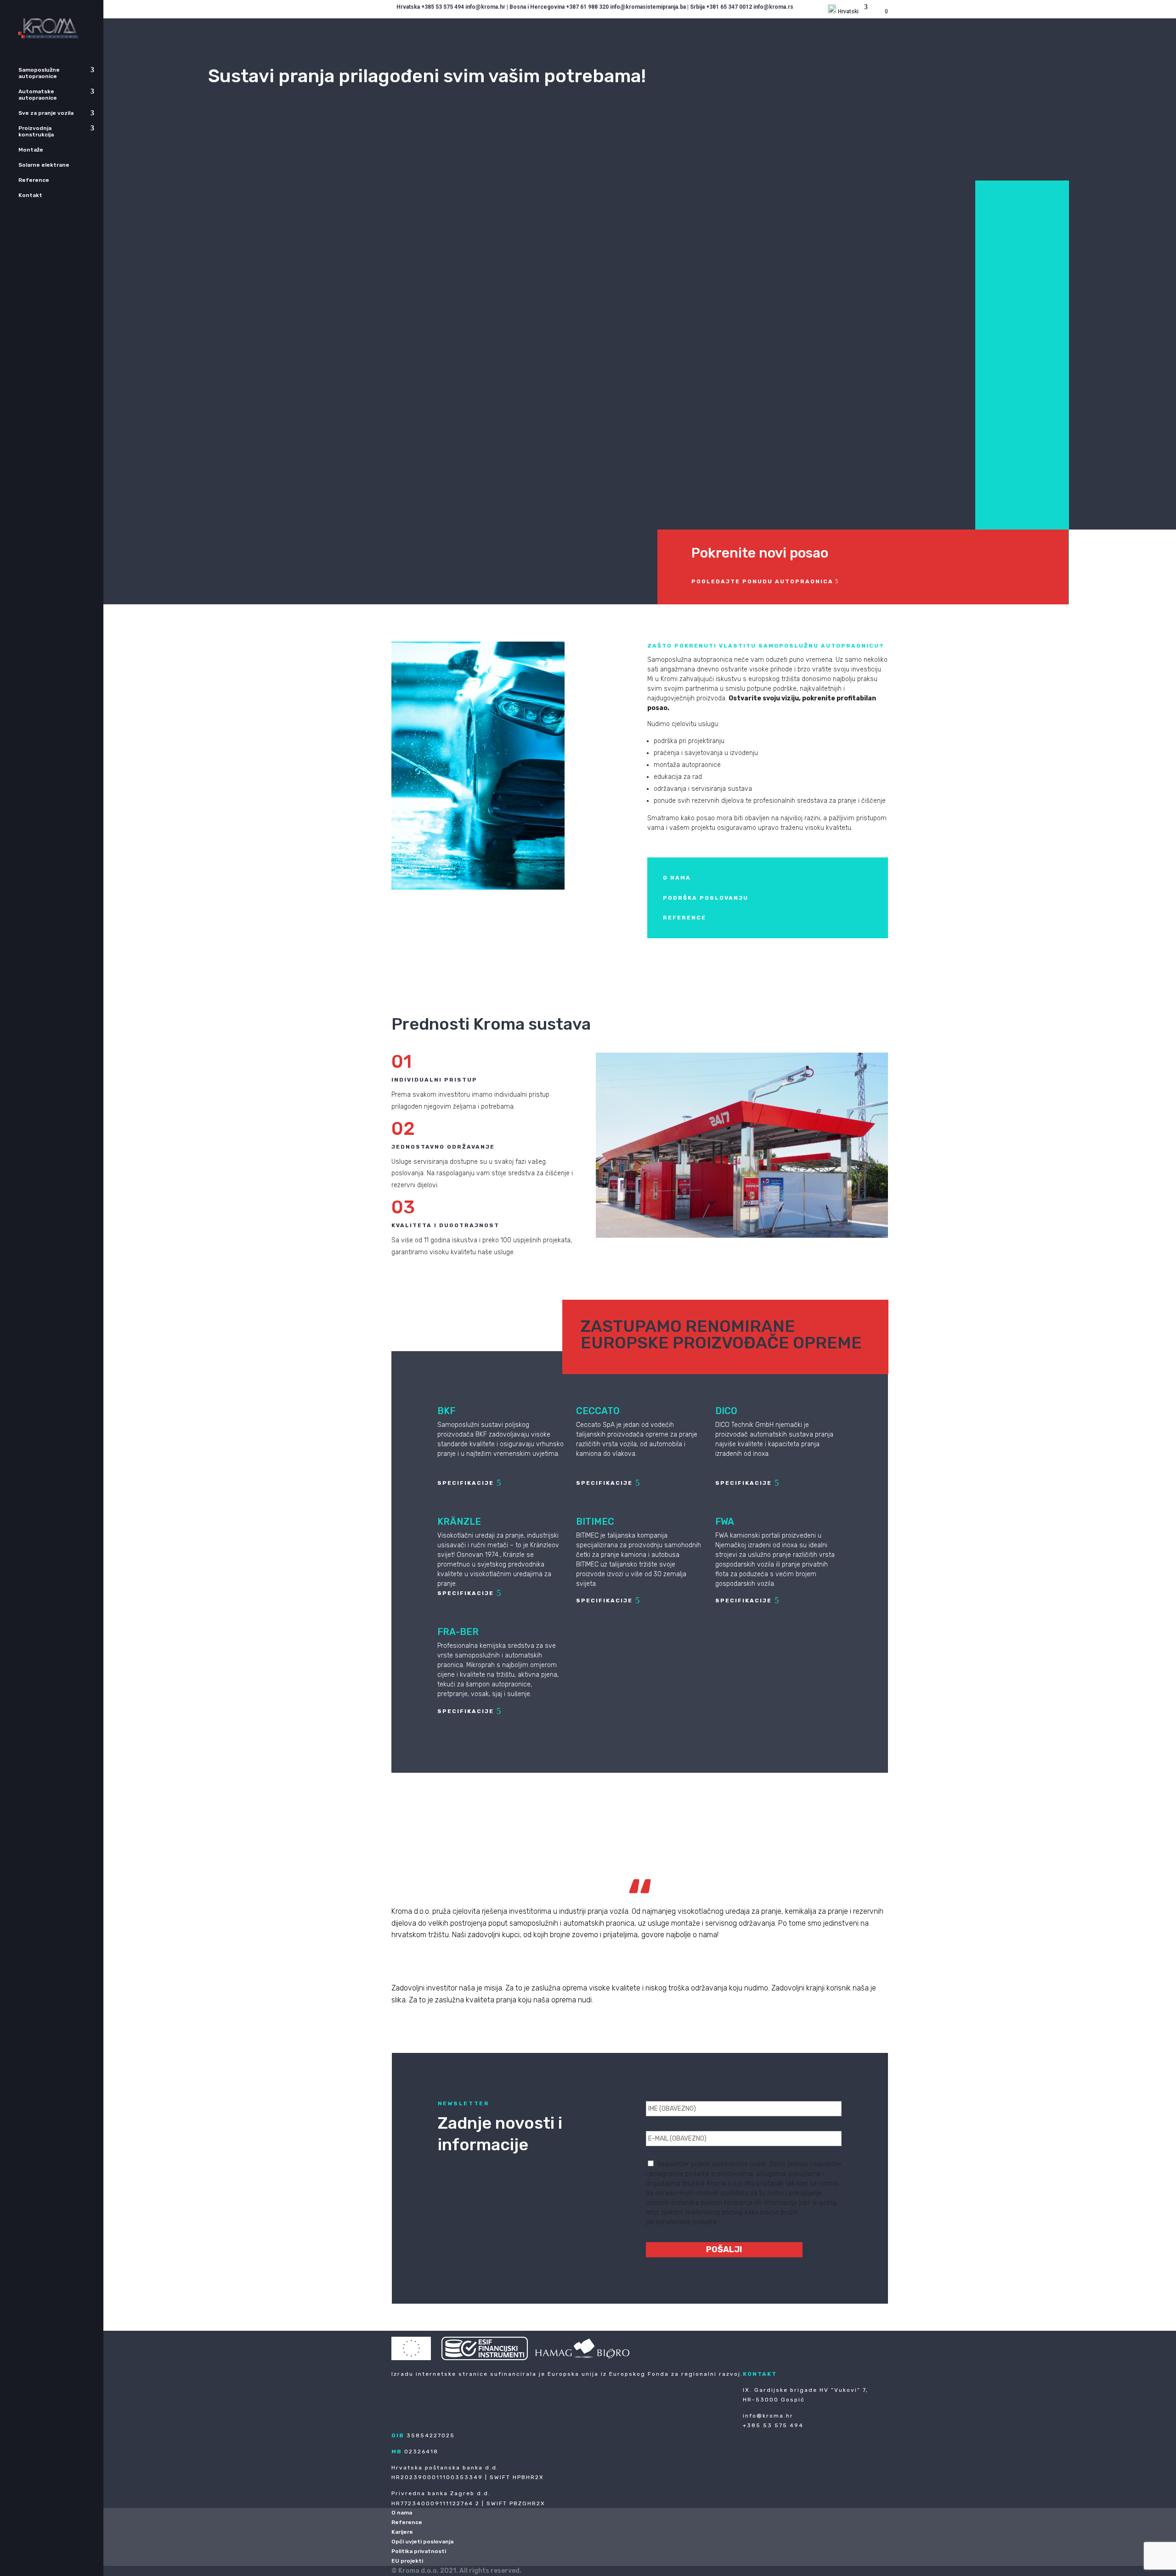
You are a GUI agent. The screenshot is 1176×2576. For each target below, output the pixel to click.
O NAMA (677, 878)
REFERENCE (684, 918)
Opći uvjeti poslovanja (422, 2542)
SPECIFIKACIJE (466, 1483)
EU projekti (407, 2561)
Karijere (402, 2532)
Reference (34, 180)
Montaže (31, 150)
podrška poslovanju (706, 898)
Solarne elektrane (44, 165)
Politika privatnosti (419, 2551)
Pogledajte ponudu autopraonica (762, 581)
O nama (402, 2513)
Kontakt (30, 195)
